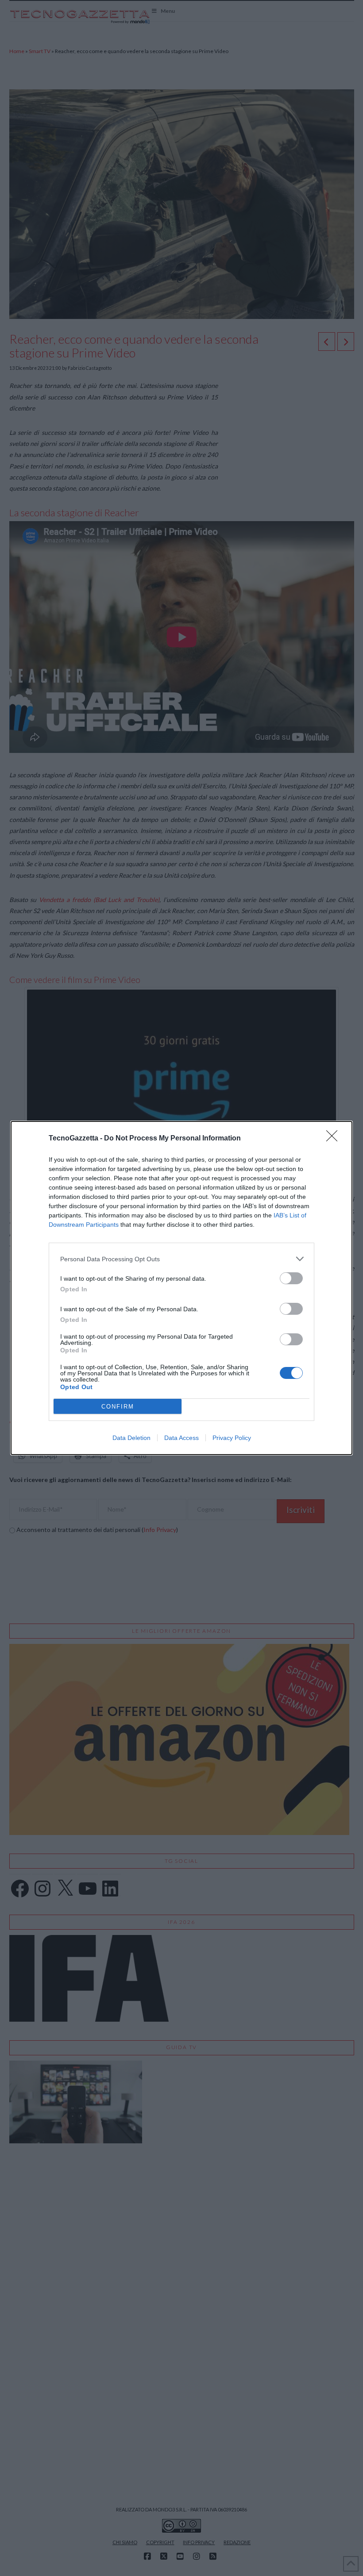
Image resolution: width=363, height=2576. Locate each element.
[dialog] (181, 1288)
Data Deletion (131, 1438)
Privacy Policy (232, 1438)
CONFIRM (118, 1407)
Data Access (181, 1438)
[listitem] (181, 1259)
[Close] (335, 1139)
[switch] (291, 1278)
